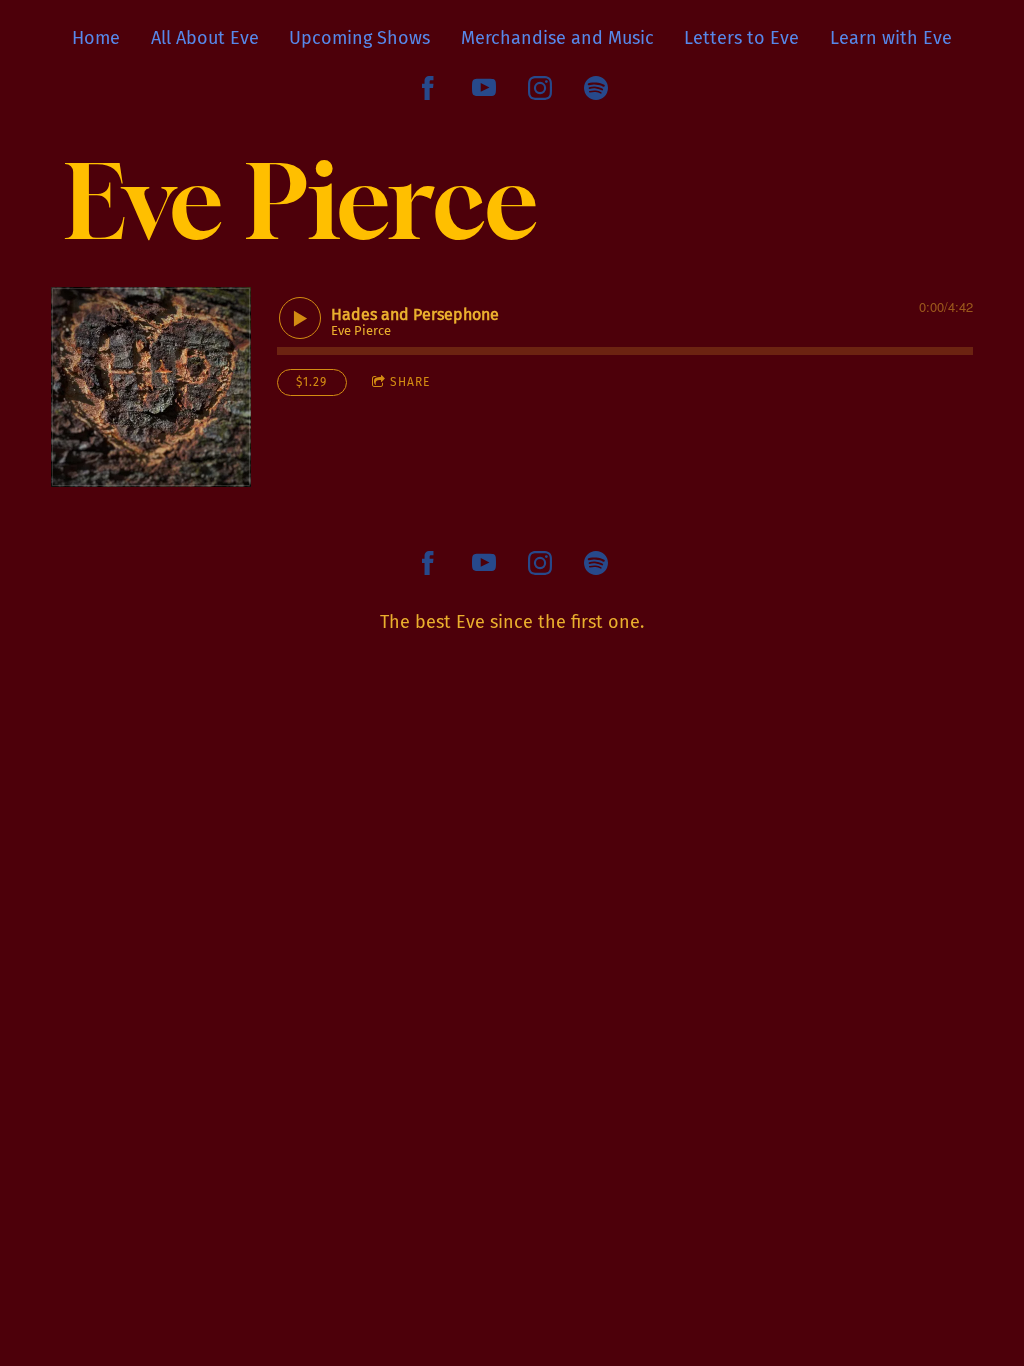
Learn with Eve (891, 38)
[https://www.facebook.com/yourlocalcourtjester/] (428, 88)
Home (96, 38)
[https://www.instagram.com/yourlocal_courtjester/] (540, 88)
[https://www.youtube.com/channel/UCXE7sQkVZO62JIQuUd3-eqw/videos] (484, 88)
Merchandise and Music (557, 38)
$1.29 (311, 382)
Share (410, 382)
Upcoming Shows (359, 38)
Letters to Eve (741, 38)
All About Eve (205, 38)
